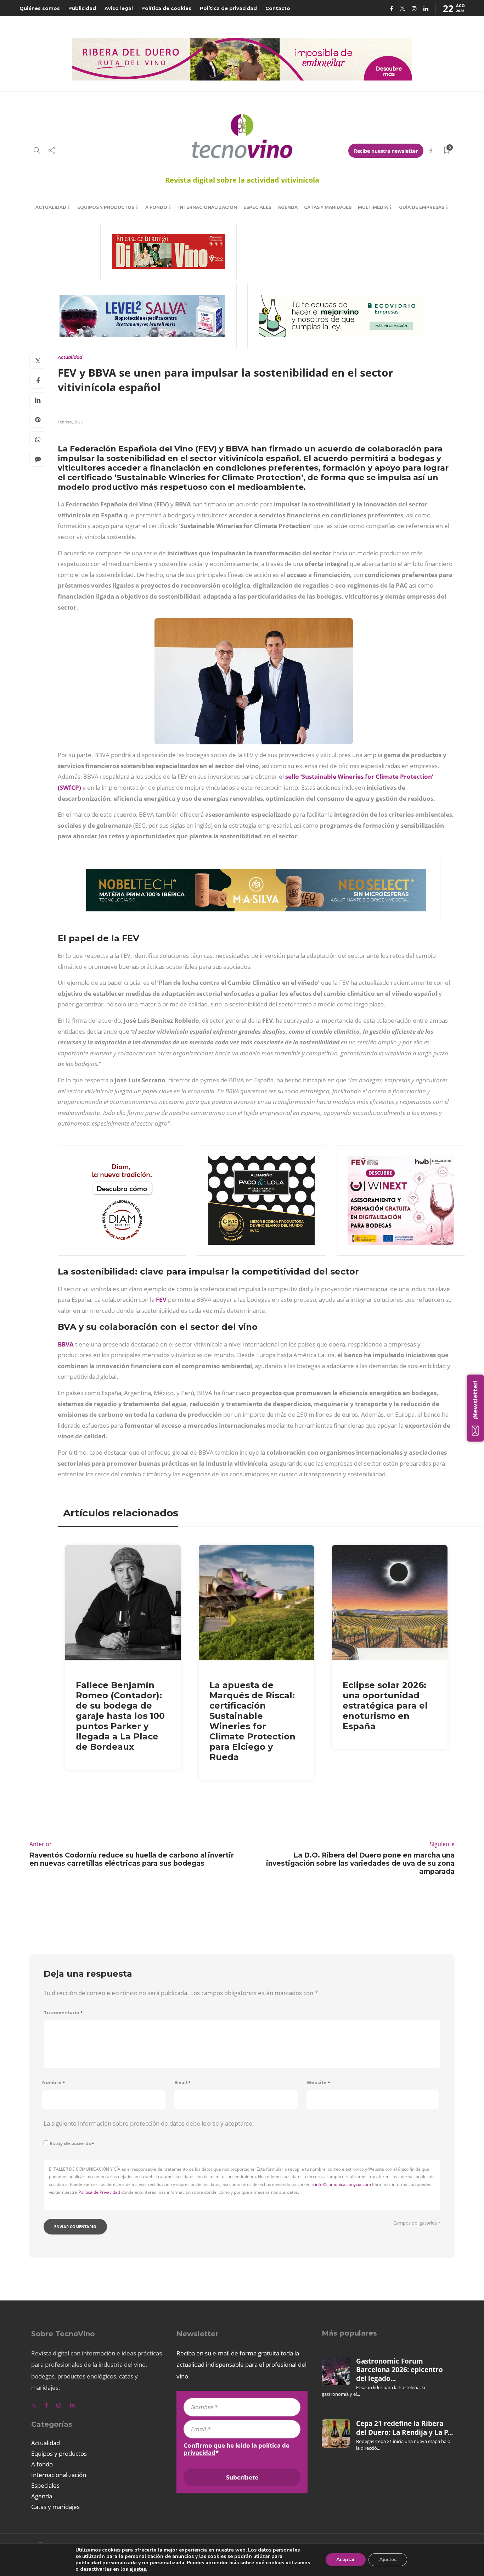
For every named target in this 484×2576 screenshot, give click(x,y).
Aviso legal (119, 8)
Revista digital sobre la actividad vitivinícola (242, 180)
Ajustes (388, 2560)
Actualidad (51, 207)
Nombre (54, 2083)
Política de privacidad (228, 8)
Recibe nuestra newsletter (386, 151)
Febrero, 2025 (70, 422)
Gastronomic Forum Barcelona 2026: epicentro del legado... (399, 2370)
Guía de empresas (422, 207)
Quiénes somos (40, 8)
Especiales (257, 207)
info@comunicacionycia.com (343, 2184)
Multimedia (373, 207)
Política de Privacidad (99, 2192)
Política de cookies (166, 8)
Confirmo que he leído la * (237, 2449)
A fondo (156, 207)
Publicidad (82, 8)
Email (182, 2083)
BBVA (66, 1344)
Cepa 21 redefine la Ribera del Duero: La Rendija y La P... (404, 2428)
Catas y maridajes (328, 207)
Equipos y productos (106, 207)
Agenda (288, 207)
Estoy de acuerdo (72, 2144)
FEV (161, 1300)
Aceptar (346, 2560)
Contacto (278, 8)
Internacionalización (208, 207)
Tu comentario (63, 2013)
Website (318, 2083)
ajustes (138, 2569)
